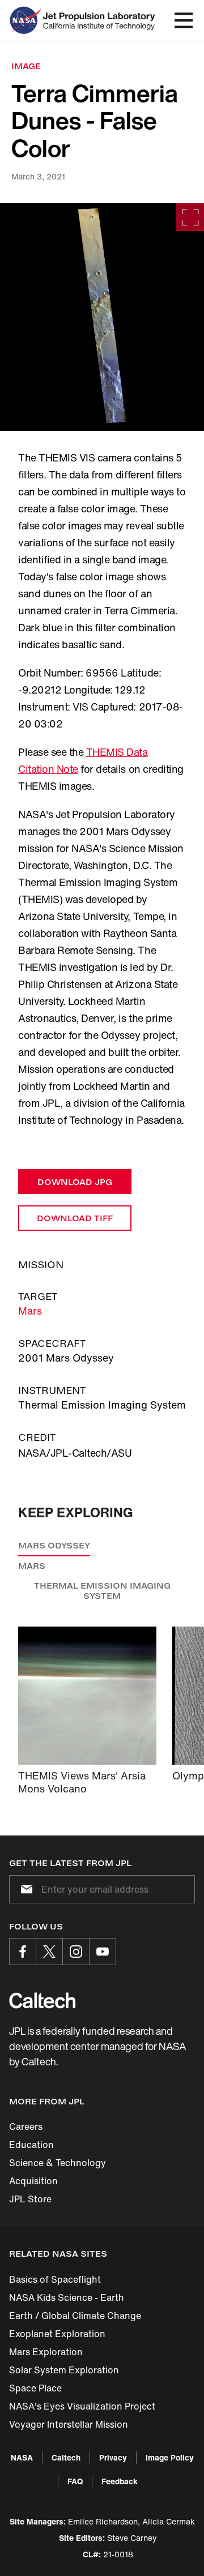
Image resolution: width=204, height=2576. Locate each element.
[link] (102, 317)
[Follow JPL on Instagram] (76, 1952)
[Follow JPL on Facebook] (23, 1952)
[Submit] (24, 1889)
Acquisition (33, 2181)
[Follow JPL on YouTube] (103, 1952)
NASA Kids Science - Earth (67, 2297)
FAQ (75, 2481)
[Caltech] (42, 2000)
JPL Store (30, 2199)
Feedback (120, 2481)
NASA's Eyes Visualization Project (82, 2406)
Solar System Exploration (64, 2370)
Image (26, 66)
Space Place (35, 2388)
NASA (22, 2457)
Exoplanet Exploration (57, 2334)
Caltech (66, 2457)
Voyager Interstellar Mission (69, 2424)
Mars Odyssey (54, 1545)
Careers (26, 2126)
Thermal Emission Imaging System (102, 1591)
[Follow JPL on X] (49, 1952)
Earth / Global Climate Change (75, 2316)
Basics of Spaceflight (55, 2279)
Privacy (113, 2457)
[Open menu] (184, 20)
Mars (30, 1311)
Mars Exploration (46, 2352)
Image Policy (170, 2457)
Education (31, 2145)
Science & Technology (58, 2163)
